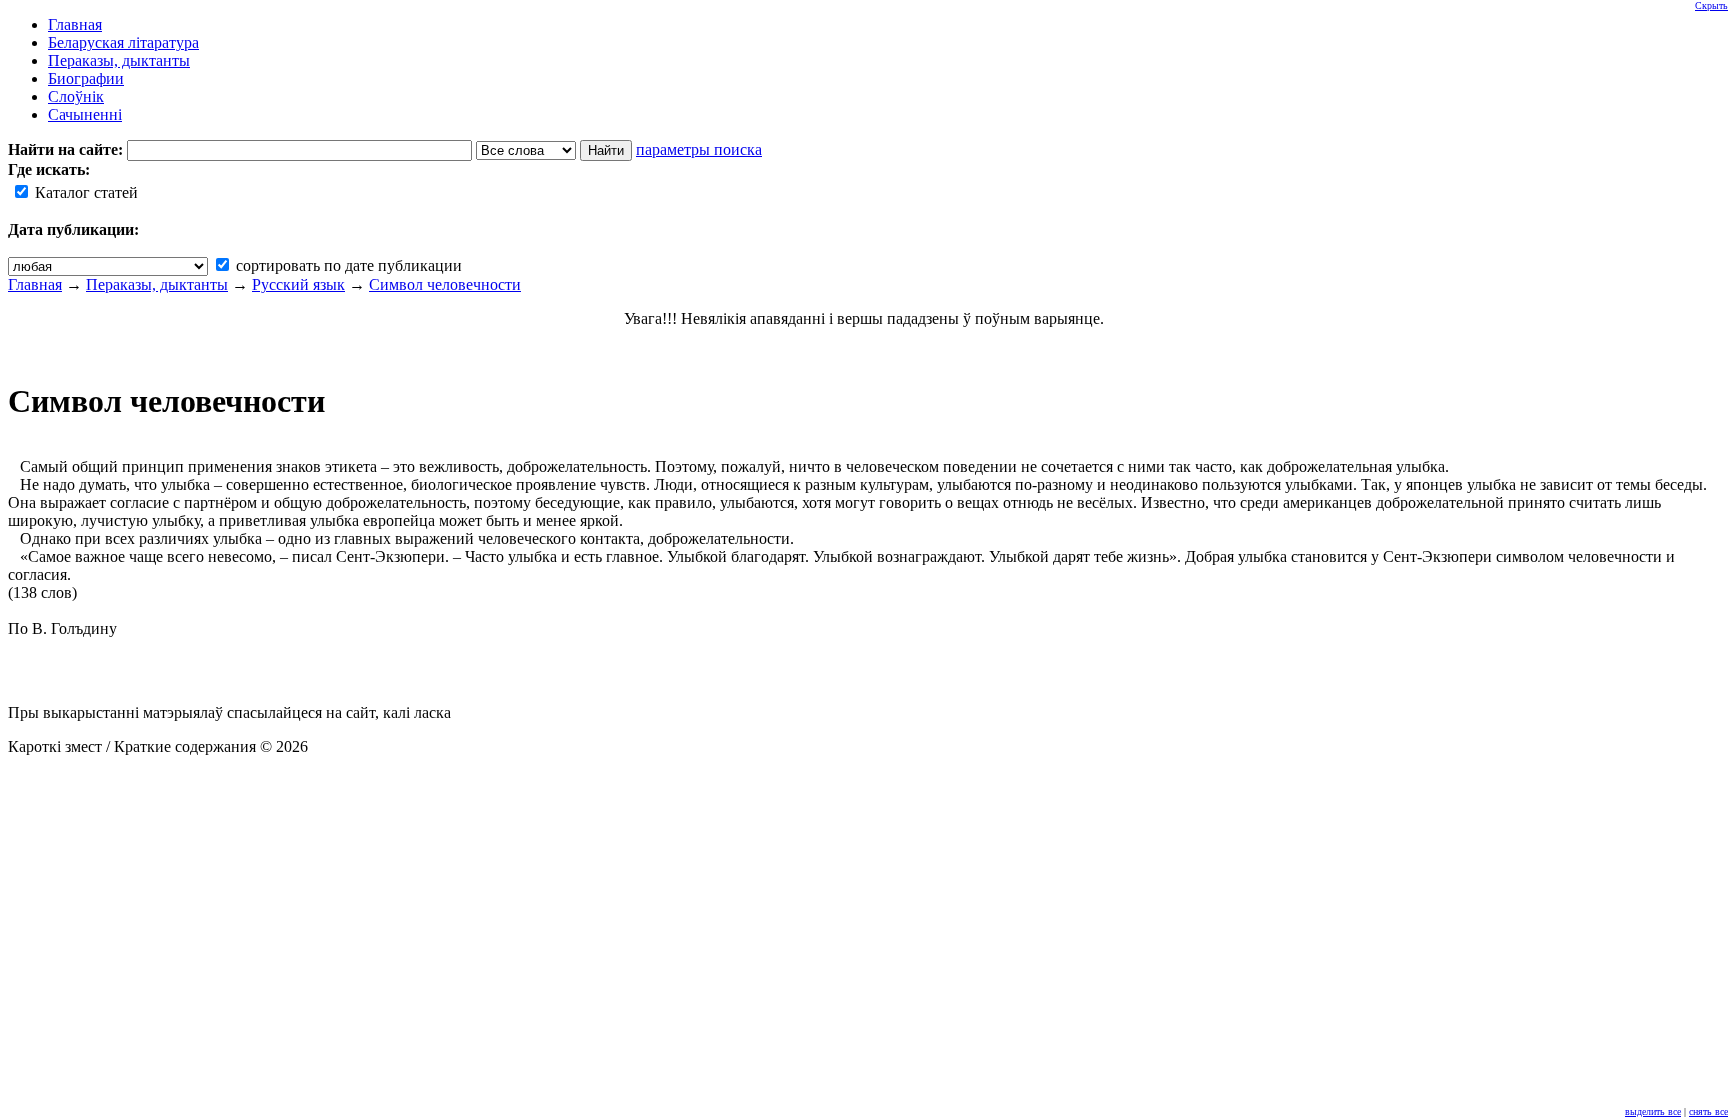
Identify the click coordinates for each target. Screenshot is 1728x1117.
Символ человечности (445, 284)
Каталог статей (84, 192)
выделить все (1653, 1111)
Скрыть (1711, 5)
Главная (35, 284)
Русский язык (298, 284)
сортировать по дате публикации (347, 265)
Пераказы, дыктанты (157, 284)
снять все (1708, 1111)
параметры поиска (699, 149)
